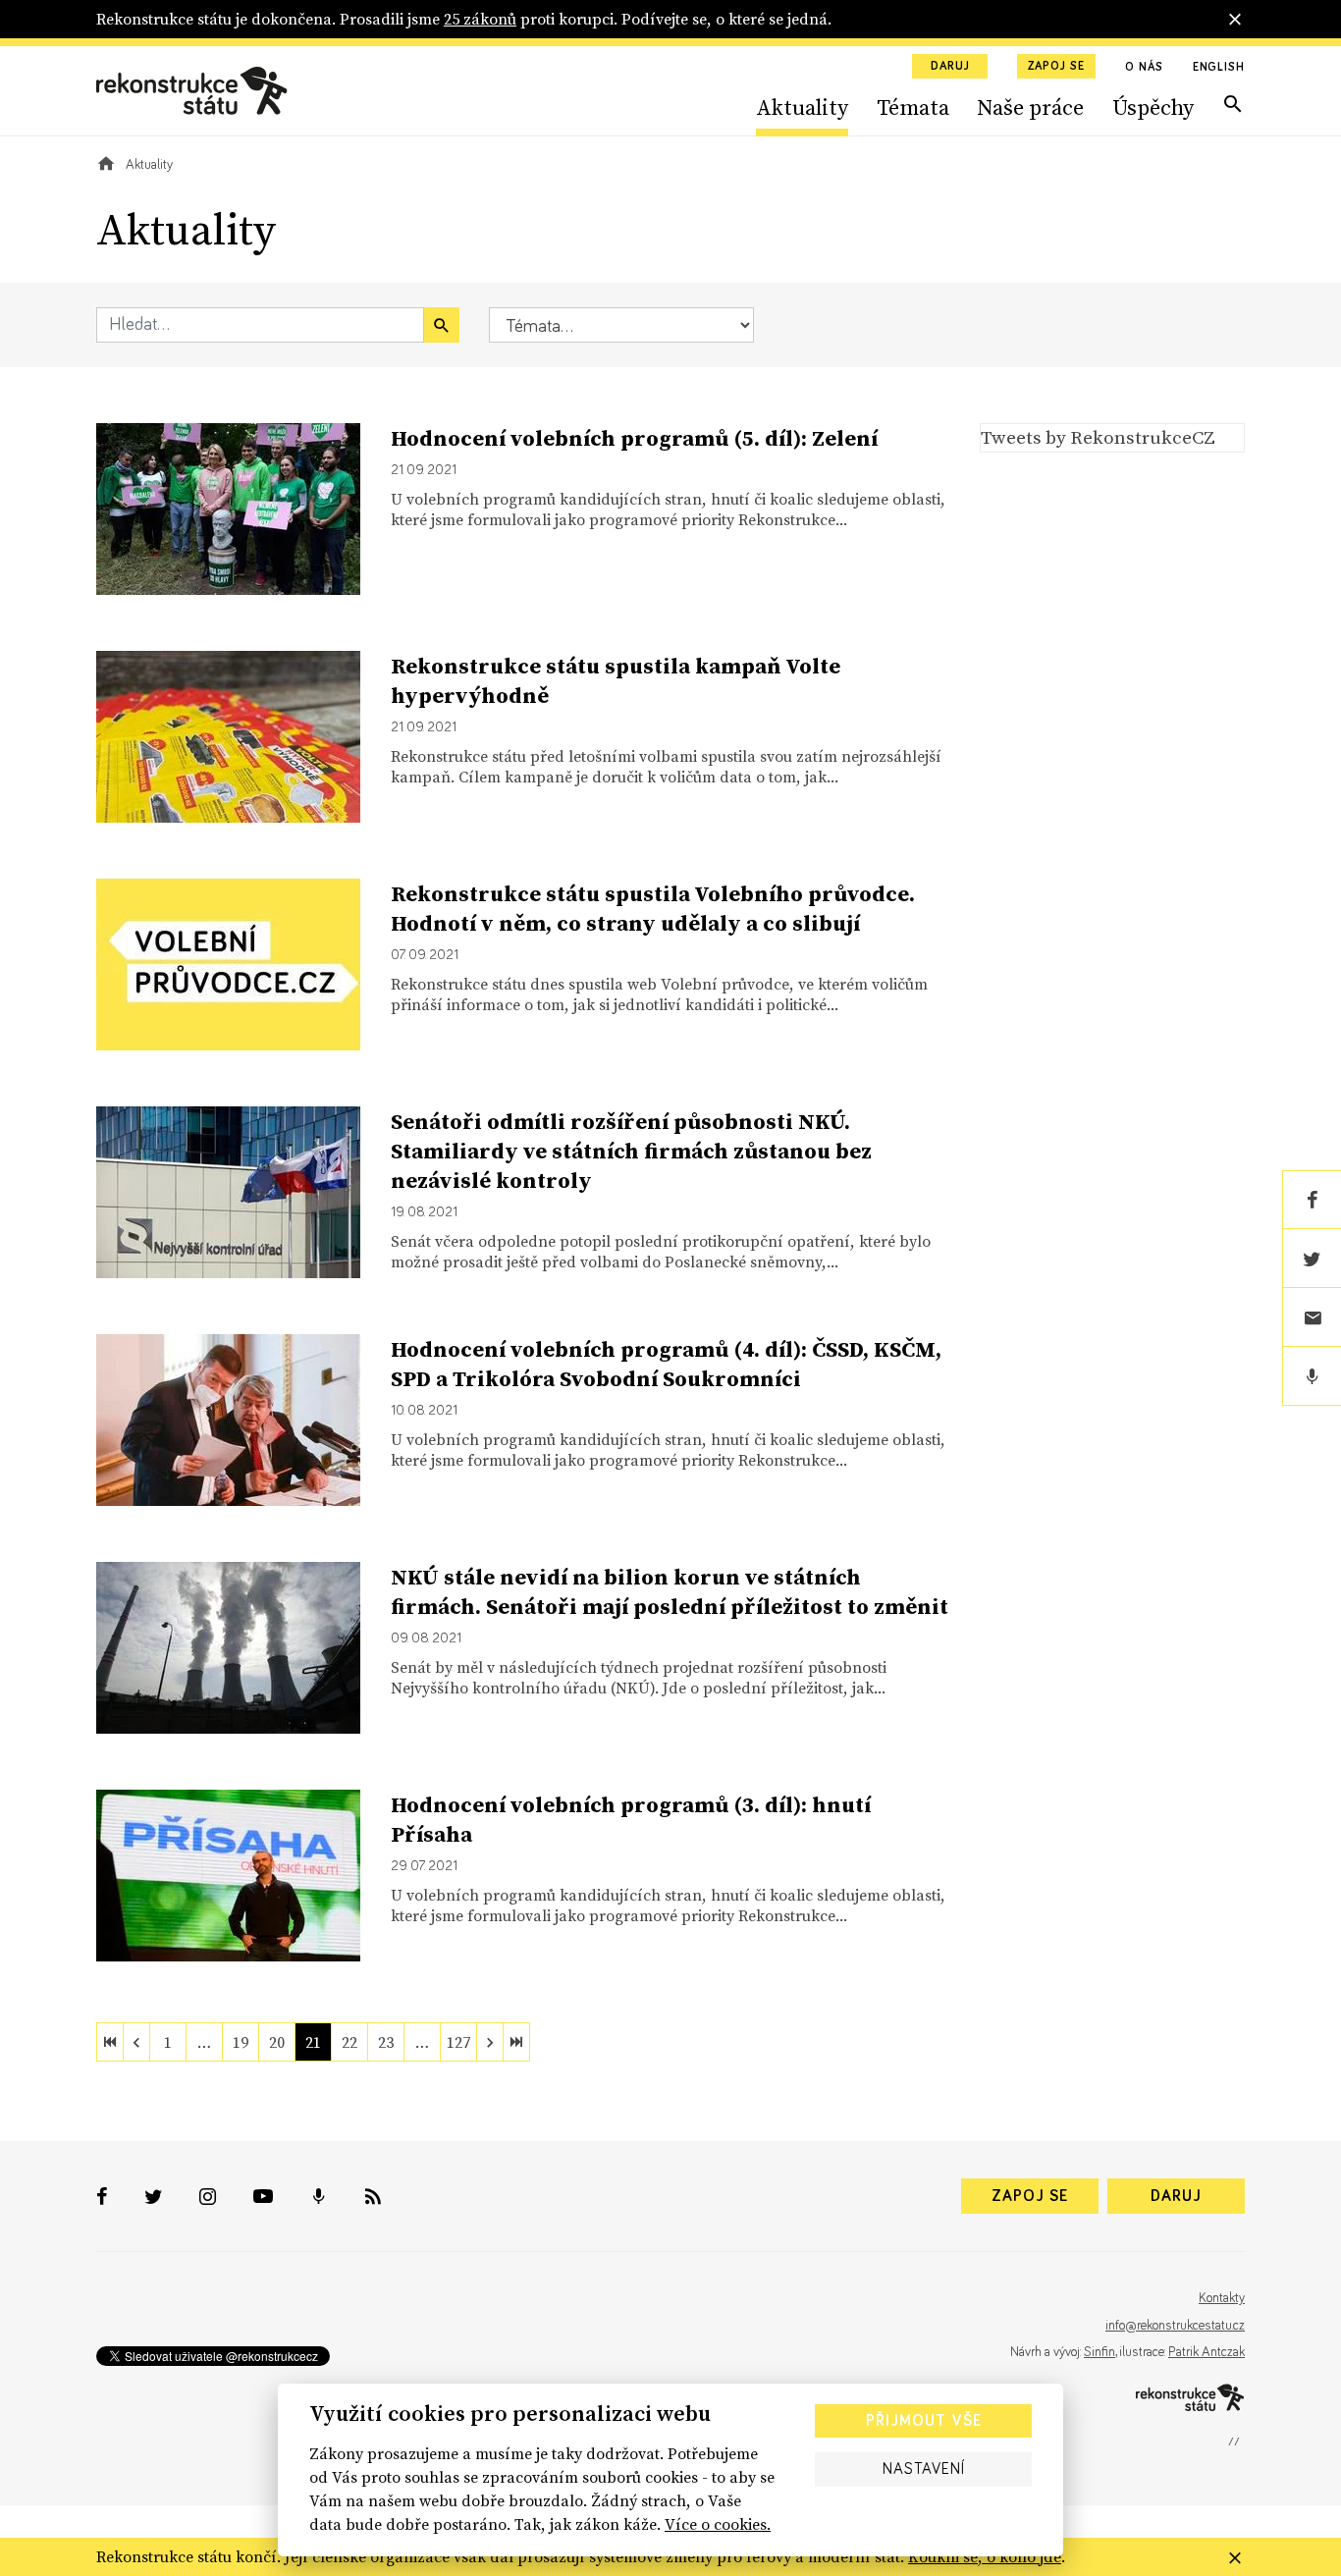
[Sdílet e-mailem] (1312, 1317)
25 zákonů (480, 19)
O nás (1144, 68)
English (1219, 68)
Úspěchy (1153, 107)
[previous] (136, 2042)
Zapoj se (1056, 67)
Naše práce (1030, 107)
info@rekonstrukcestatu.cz (1175, 2326)
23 (386, 2042)
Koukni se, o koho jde (985, 2556)
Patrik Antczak (1207, 2352)
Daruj (950, 67)
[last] (516, 2042)
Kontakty (1222, 2298)
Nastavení (924, 2469)
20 (277, 2042)
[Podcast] (1312, 1376)
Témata (913, 107)
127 (458, 2042)
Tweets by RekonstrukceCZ (1098, 437)
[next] (490, 2042)
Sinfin (1100, 2352)
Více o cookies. (718, 2524)
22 (349, 2042)
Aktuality (802, 107)
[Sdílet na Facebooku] (1312, 1200)
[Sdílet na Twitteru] (1312, 1259)
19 (241, 2042)
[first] (110, 2042)
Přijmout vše (924, 2421)
